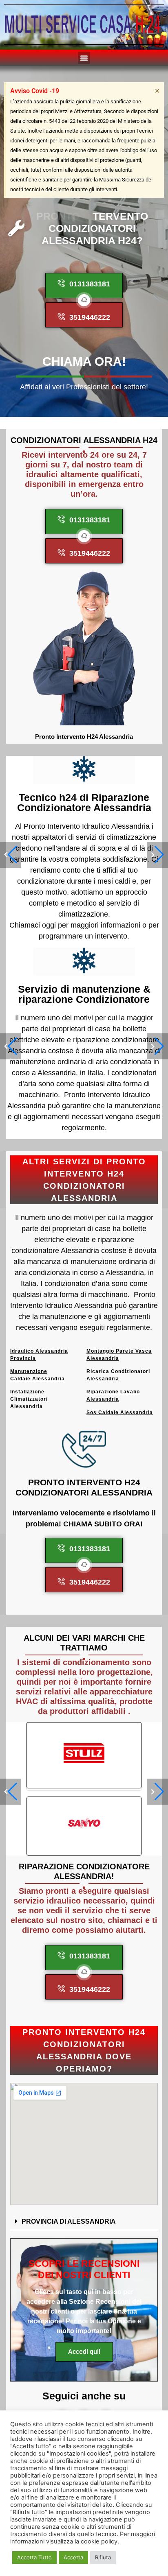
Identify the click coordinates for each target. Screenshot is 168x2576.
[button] (84, 58)
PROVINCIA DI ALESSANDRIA (69, 2221)
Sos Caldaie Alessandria (120, 1412)
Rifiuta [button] (103, 2557)
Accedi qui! (84, 2352)
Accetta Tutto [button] (34, 2557)
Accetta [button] (73, 2557)
